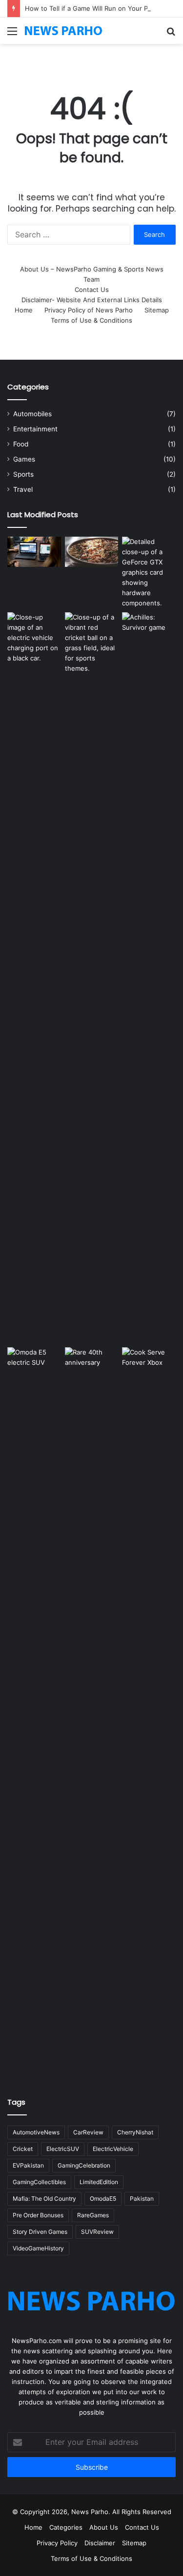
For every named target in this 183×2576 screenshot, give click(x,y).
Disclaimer (100, 2543)
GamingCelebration (84, 2165)
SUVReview (97, 2232)
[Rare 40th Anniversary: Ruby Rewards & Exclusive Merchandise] (92, 1713)
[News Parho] (63, 31)
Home (24, 310)
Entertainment (35, 429)
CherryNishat (135, 2132)
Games (24, 459)
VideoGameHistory (38, 2248)
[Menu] (12, 34)
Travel (23, 489)
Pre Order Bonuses (38, 2215)
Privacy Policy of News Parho (89, 310)
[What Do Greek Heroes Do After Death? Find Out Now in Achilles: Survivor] (149, 978)
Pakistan (142, 2198)
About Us (104, 2527)
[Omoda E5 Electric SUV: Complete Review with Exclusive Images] (34, 1713)
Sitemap (157, 310)
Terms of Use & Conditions (91, 320)
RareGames (93, 2215)
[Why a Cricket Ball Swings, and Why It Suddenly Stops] (92, 643)
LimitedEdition (99, 2182)
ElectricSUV (63, 2149)
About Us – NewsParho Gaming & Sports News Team (92, 274)
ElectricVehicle (113, 2149)
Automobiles (32, 414)
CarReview (88, 2132)
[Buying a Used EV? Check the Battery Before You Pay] (34, 638)
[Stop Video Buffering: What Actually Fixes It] (34, 552)
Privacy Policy (57, 2543)
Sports (23, 474)
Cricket (23, 2149)
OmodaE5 (103, 2198)
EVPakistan (28, 2165)
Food (21, 444)
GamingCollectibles (39, 2182)
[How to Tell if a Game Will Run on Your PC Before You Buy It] (149, 572)
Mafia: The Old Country (44, 2198)
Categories (66, 2527)
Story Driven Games (40, 2232)
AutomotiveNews (36, 2132)
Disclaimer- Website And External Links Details (92, 300)
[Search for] (171, 34)
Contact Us (92, 290)
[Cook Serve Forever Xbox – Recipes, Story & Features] (149, 1713)
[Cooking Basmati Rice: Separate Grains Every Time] (92, 552)
